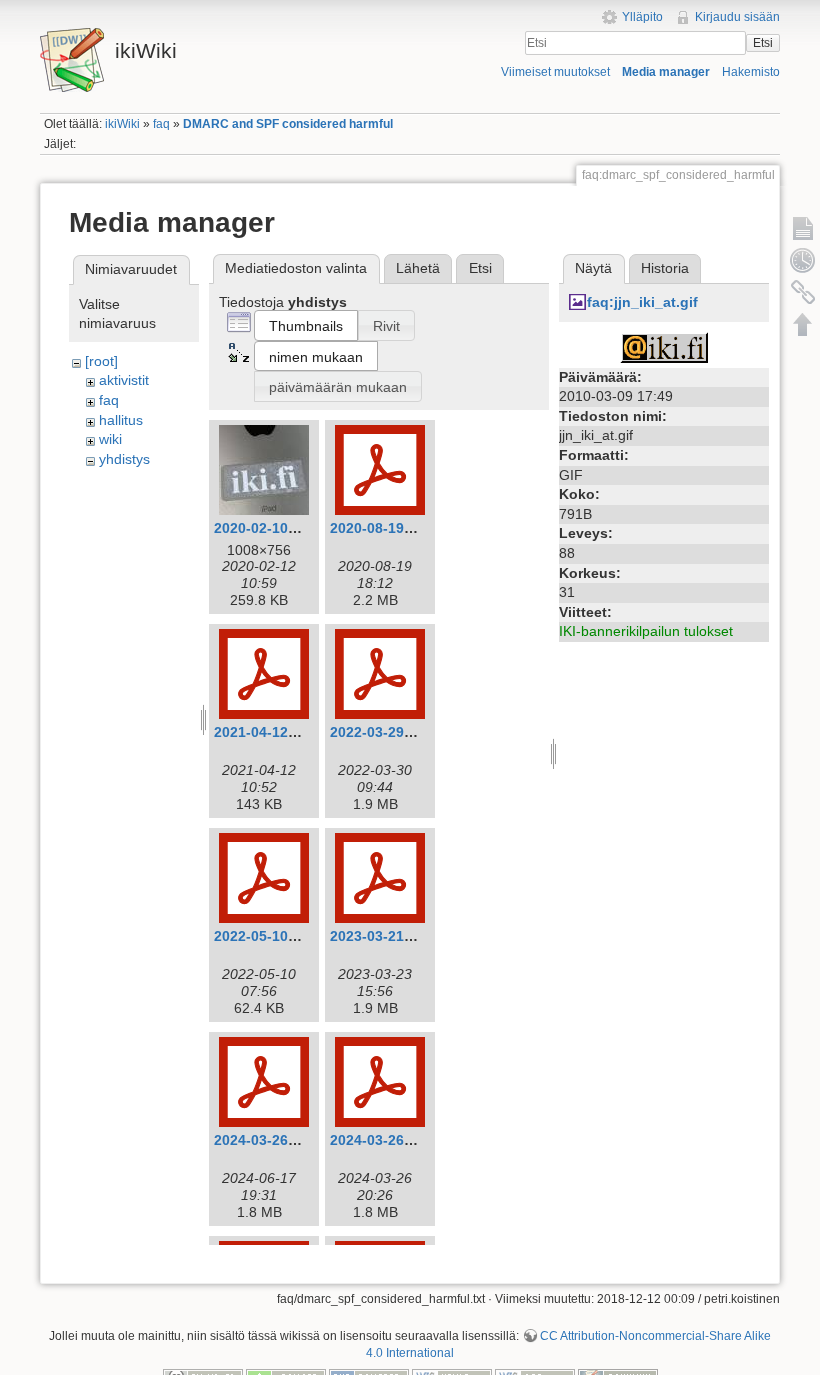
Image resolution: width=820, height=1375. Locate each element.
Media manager (666, 72)
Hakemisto (751, 72)
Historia (665, 268)
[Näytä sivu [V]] (803, 228)
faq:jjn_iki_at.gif (642, 302)
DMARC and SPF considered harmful (288, 124)
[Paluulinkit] (803, 292)
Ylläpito (642, 17)
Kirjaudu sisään (737, 17)
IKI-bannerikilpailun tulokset (646, 631)
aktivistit (124, 380)
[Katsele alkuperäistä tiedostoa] (664, 346)
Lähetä (418, 268)
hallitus (121, 420)
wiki (110, 439)
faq (161, 124)
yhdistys (124, 459)
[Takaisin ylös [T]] (803, 324)
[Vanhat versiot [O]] (803, 260)
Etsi (763, 43)
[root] (101, 361)
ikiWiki (122, 124)
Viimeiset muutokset (555, 72)
